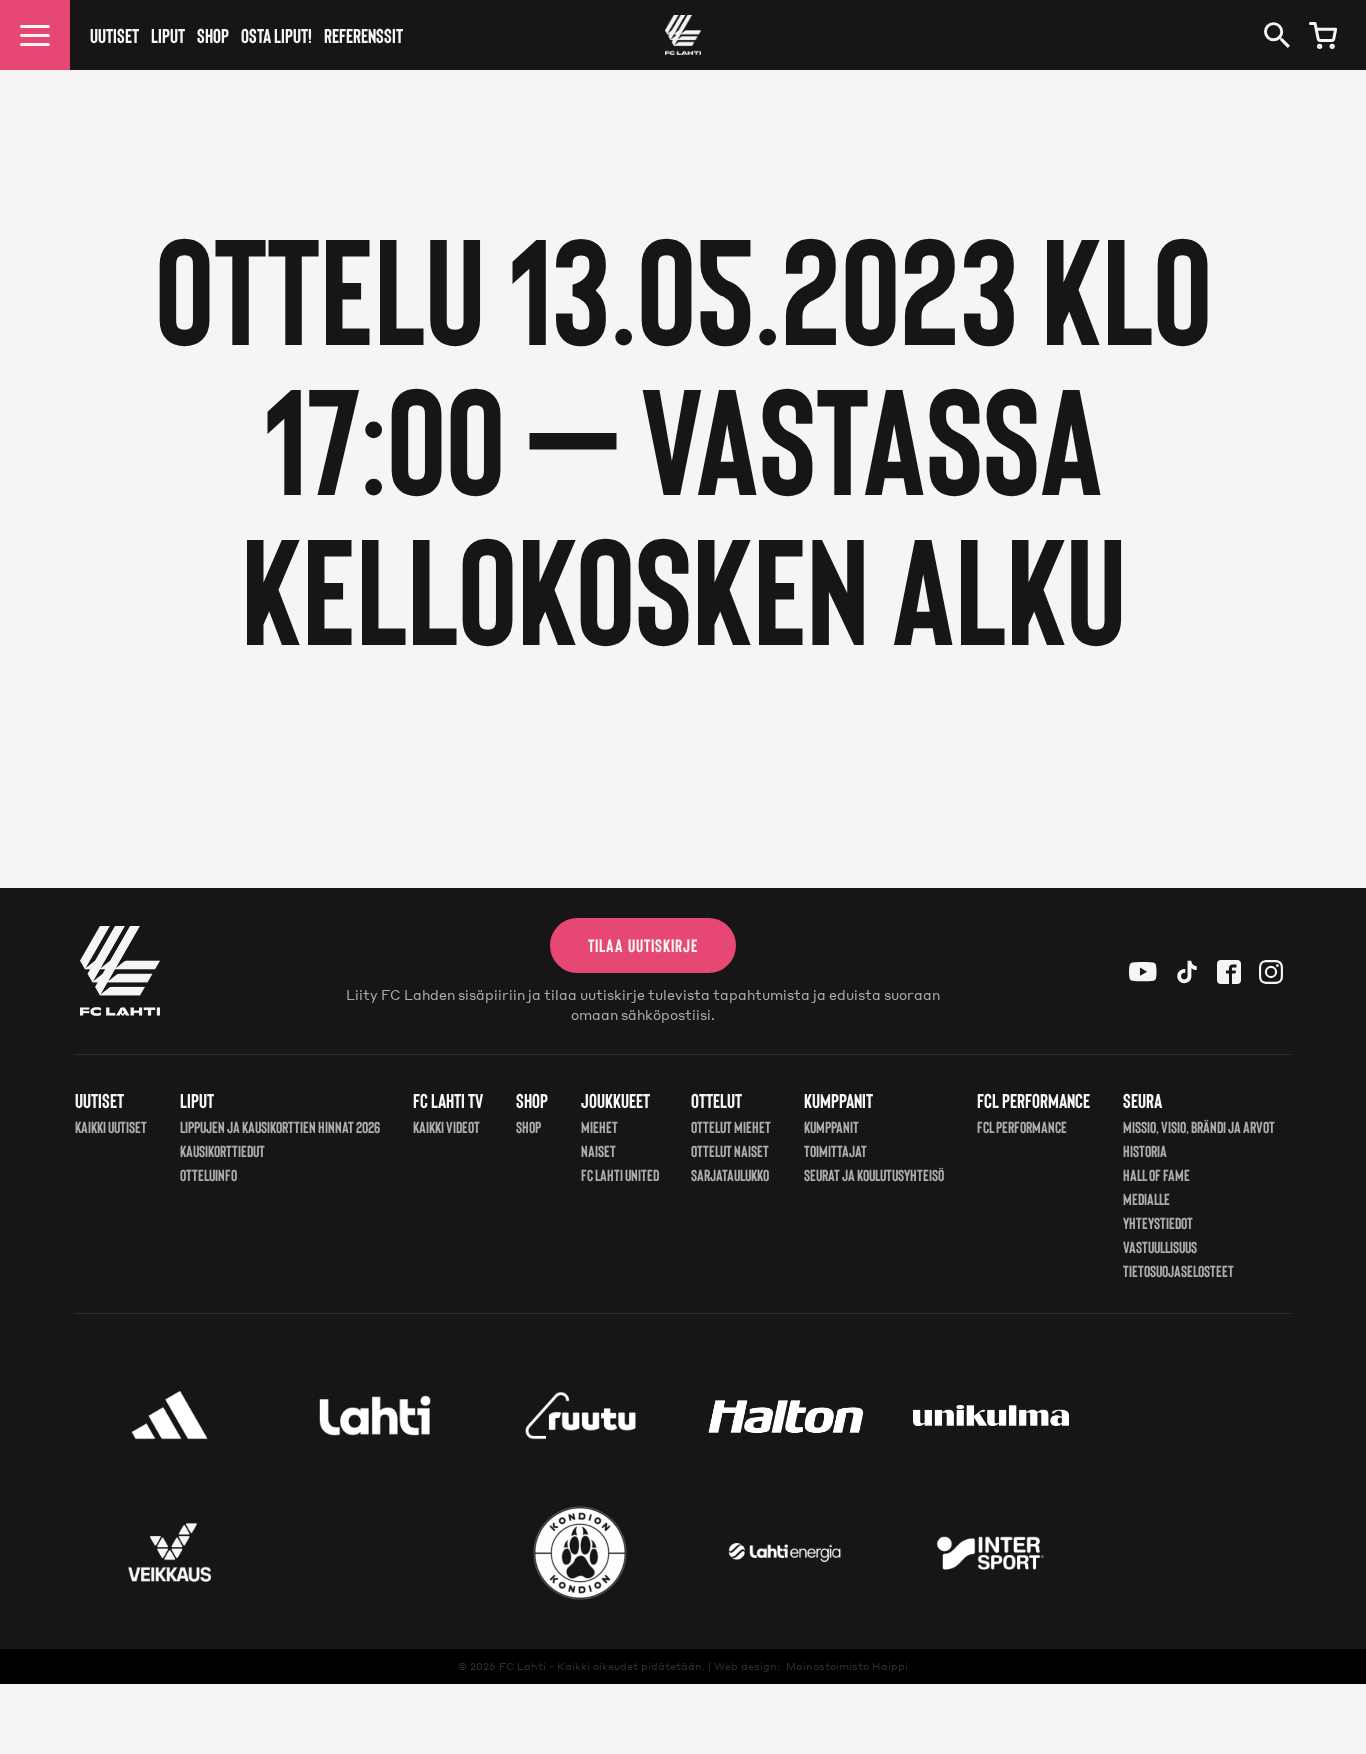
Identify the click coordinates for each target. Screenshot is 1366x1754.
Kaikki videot (446, 1126)
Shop (213, 35)
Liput (168, 35)
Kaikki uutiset (111, 1126)
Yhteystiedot (1158, 1222)
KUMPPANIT (831, 1126)
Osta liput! (276, 35)
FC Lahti (522, 1666)
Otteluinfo (208, 1174)
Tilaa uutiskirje (643, 945)
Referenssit (363, 35)
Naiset (598, 1150)
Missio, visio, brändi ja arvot (1199, 1126)
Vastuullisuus (1160, 1246)
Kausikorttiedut (222, 1150)
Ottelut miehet (731, 1126)
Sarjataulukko (730, 1174)
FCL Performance (1022, 1126)
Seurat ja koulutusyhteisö (874, 1174)
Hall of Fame (1156, 1174)
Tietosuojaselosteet (1178, 1270)
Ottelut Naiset (730, 1150)
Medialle (1146, 1198)
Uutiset (114, 35)
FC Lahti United (620, 1174)
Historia (1145, 1150)
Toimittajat (835, 1150)
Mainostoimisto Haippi (847, 1666)
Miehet (599, 1126)
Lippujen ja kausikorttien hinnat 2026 (280, 1126)
